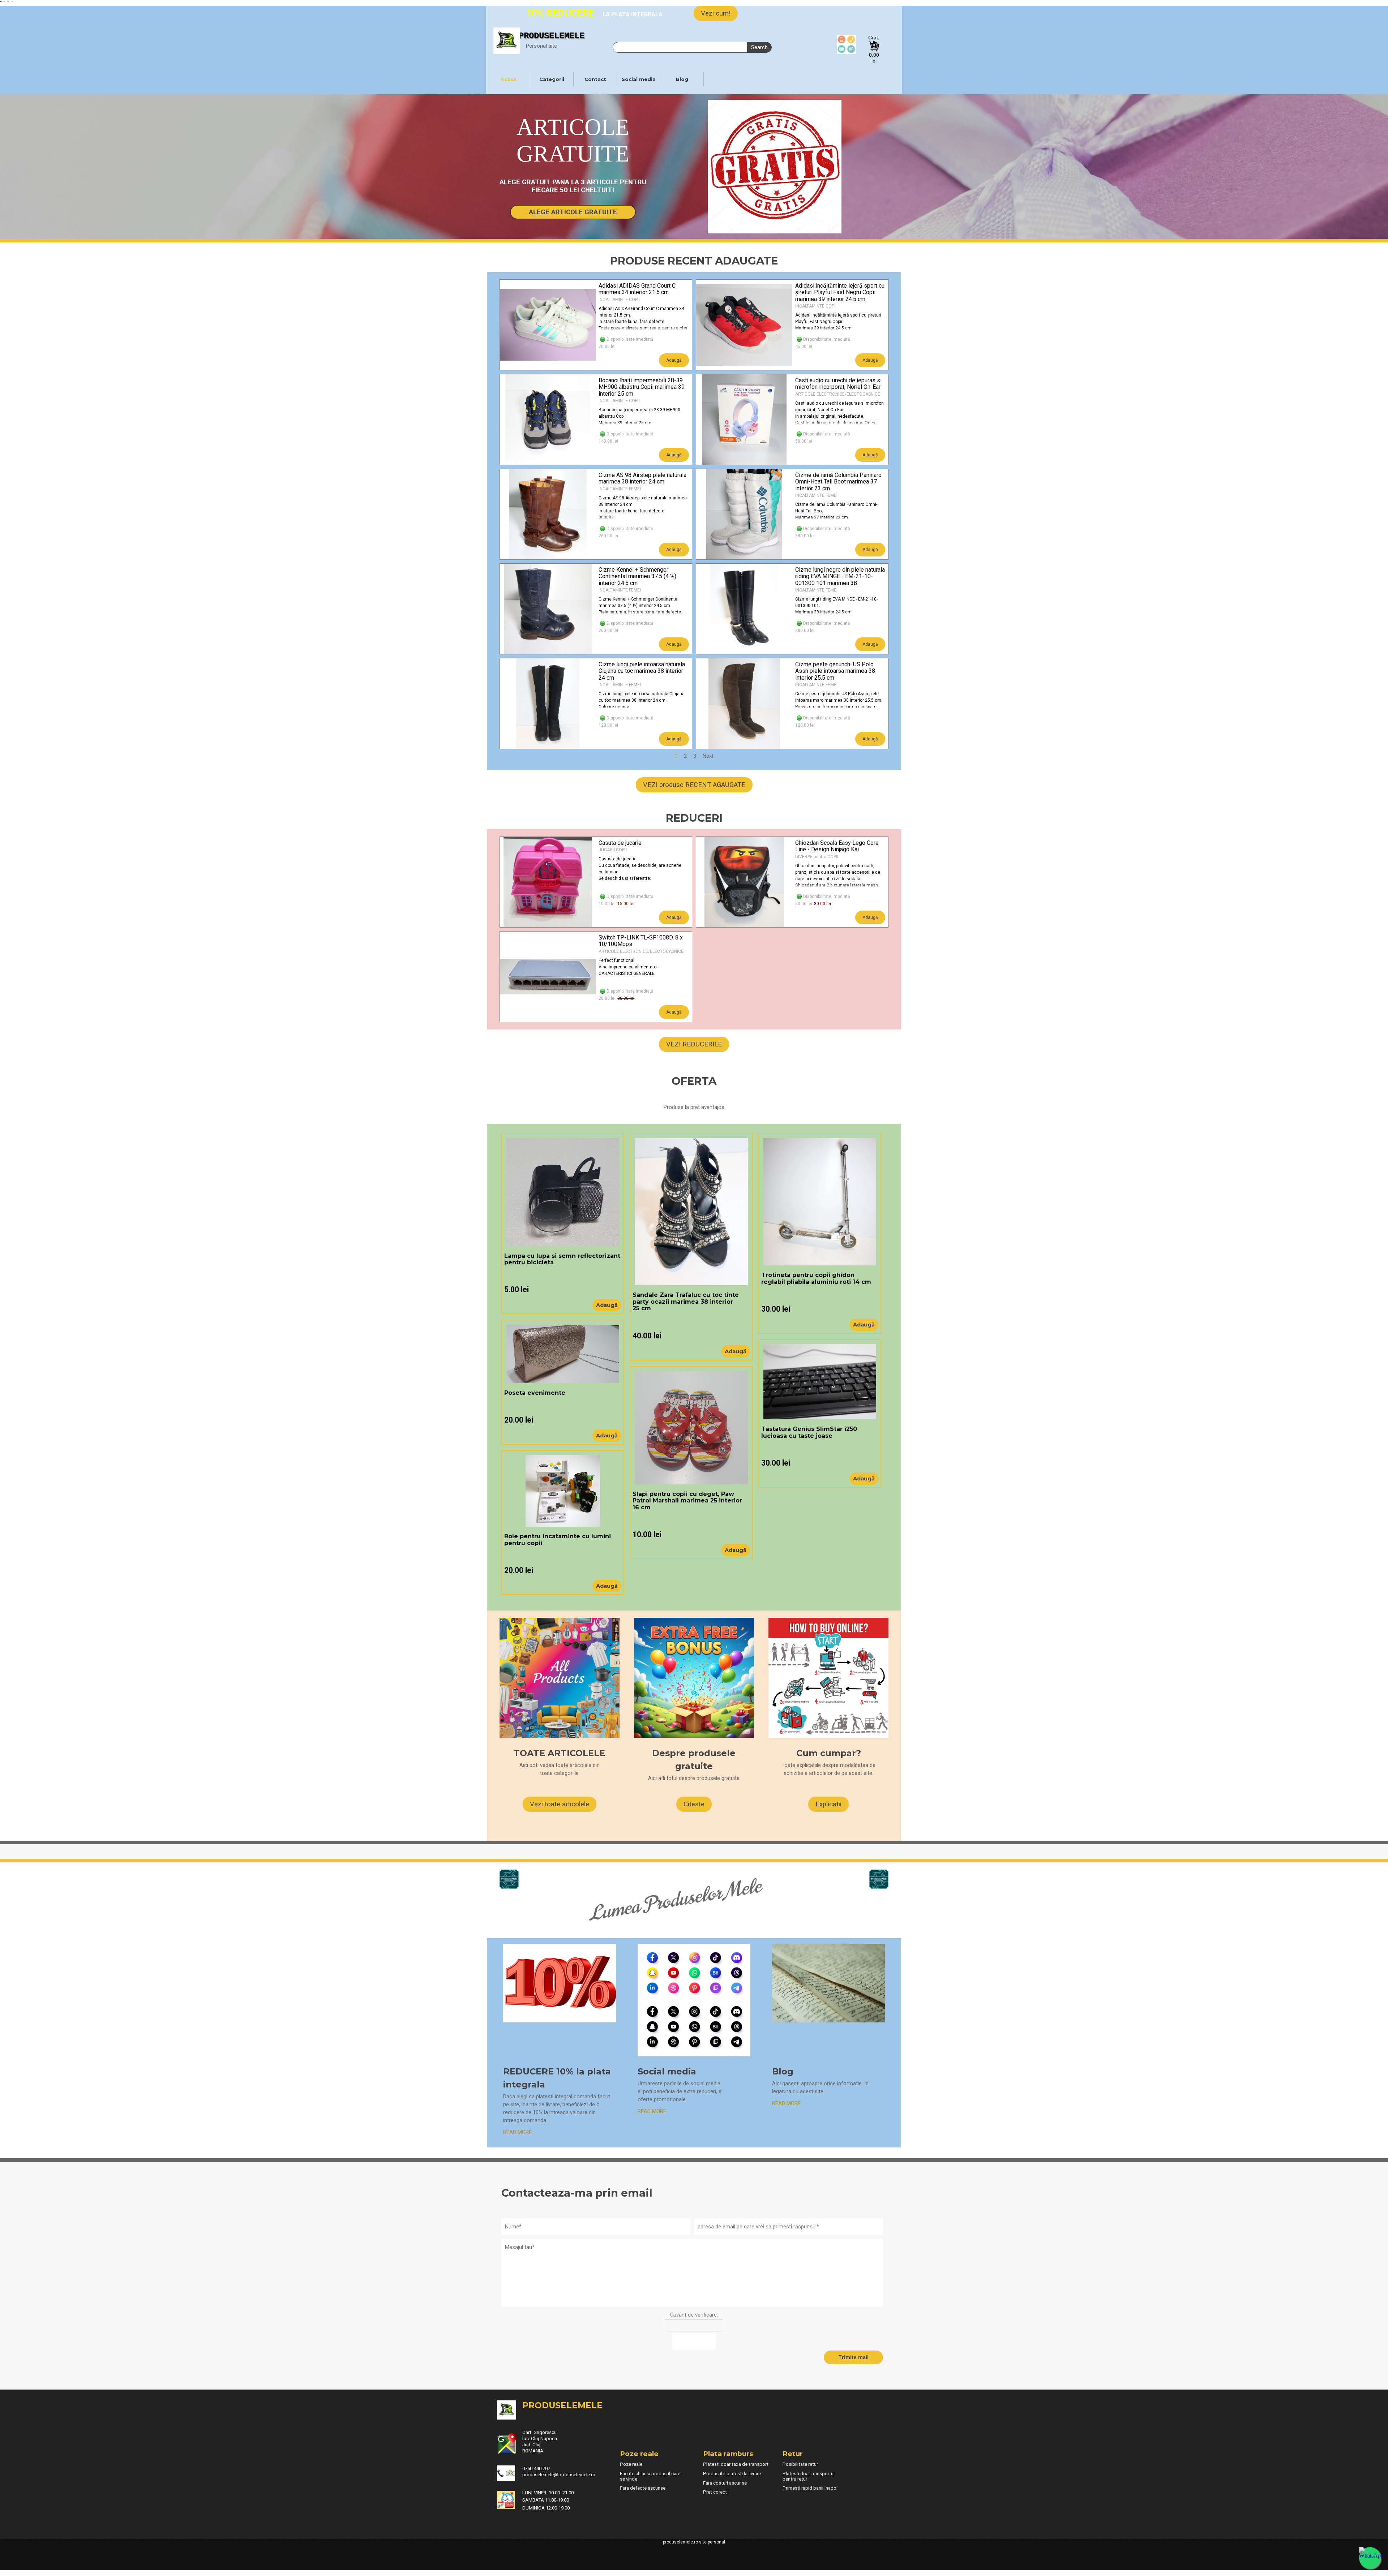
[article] (596, 325)
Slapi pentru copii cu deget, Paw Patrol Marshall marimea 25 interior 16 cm (687, 1501)
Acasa (509, 79)
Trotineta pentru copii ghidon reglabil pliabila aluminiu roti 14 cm (816, 1278)
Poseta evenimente (535, 1393)
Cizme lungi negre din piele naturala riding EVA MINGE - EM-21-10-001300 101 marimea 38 (840, 576)
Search (759, 47)
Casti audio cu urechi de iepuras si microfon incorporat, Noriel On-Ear (838, 384)
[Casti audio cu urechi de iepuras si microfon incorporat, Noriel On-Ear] (744, 420)
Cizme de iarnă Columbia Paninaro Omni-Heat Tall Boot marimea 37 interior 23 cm (838, 482)
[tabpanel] (596, 13)
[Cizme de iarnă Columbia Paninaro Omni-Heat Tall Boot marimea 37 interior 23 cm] (744, 514)
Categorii (552, 79)
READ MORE (786, 2103)
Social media (639, 79)
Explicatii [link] (828, 1804)
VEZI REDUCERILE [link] (694, 1044)
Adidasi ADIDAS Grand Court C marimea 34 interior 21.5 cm (637, 289)
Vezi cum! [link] (716, 13)
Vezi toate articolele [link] (560, 1804)
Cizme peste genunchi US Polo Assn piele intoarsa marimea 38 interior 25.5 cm (835, 671)
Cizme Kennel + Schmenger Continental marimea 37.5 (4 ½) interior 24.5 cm (637, 576)
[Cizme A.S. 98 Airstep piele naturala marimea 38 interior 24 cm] (548, 514)
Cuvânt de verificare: (694, 2315)
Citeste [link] (694, 1804)
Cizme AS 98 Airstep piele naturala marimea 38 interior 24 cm (642, 478)
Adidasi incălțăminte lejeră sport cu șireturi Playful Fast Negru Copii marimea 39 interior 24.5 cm (840, 292)
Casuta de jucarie (620, 843)
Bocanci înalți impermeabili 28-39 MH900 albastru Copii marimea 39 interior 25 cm (642, 387)
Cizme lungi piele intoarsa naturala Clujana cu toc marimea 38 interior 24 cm (642, 671)
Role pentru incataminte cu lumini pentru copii (558, 1539)
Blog (682, 79)
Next (708, 756)
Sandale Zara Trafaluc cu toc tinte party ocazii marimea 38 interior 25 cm (686, 1302)
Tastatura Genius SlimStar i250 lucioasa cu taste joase (809, 1432)
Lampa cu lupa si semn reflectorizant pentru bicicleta (562, 1259)
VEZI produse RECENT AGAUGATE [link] (694, 785)
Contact (595, 79)
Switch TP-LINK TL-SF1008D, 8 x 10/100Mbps (641, 941)
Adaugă (674, 360)
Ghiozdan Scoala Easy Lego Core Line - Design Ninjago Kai (837, 846)
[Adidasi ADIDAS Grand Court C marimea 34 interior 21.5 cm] (548, 325)
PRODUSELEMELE (552, 36)
